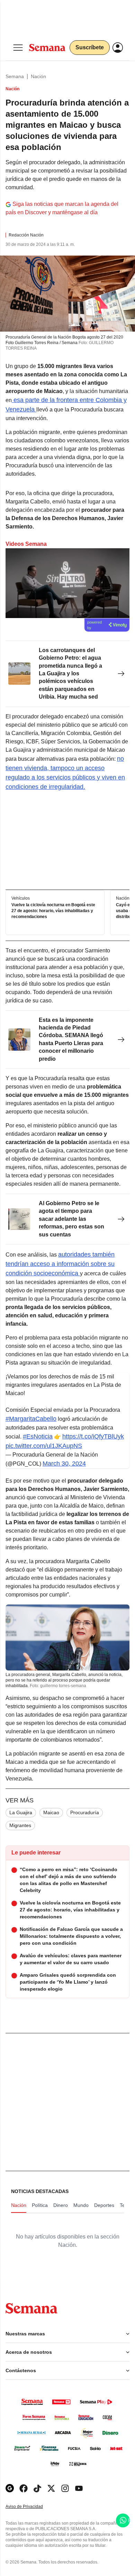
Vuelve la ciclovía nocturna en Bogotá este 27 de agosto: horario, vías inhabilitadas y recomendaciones (53, 911)
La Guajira (21, 1812)
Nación (38, 76)
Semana (15, 76)
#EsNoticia (38, 1436)
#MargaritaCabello (31, 1419)
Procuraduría (85, 1812)
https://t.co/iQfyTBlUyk (93, 1436)
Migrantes (20, 1825)
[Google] (10, 2488)
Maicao (51, 1812)
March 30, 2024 (64, 1464)
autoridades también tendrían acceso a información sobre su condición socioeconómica (60, 1264)
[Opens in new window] (24, 2488)
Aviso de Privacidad (31, 2507)
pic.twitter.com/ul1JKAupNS (44, 1446)
